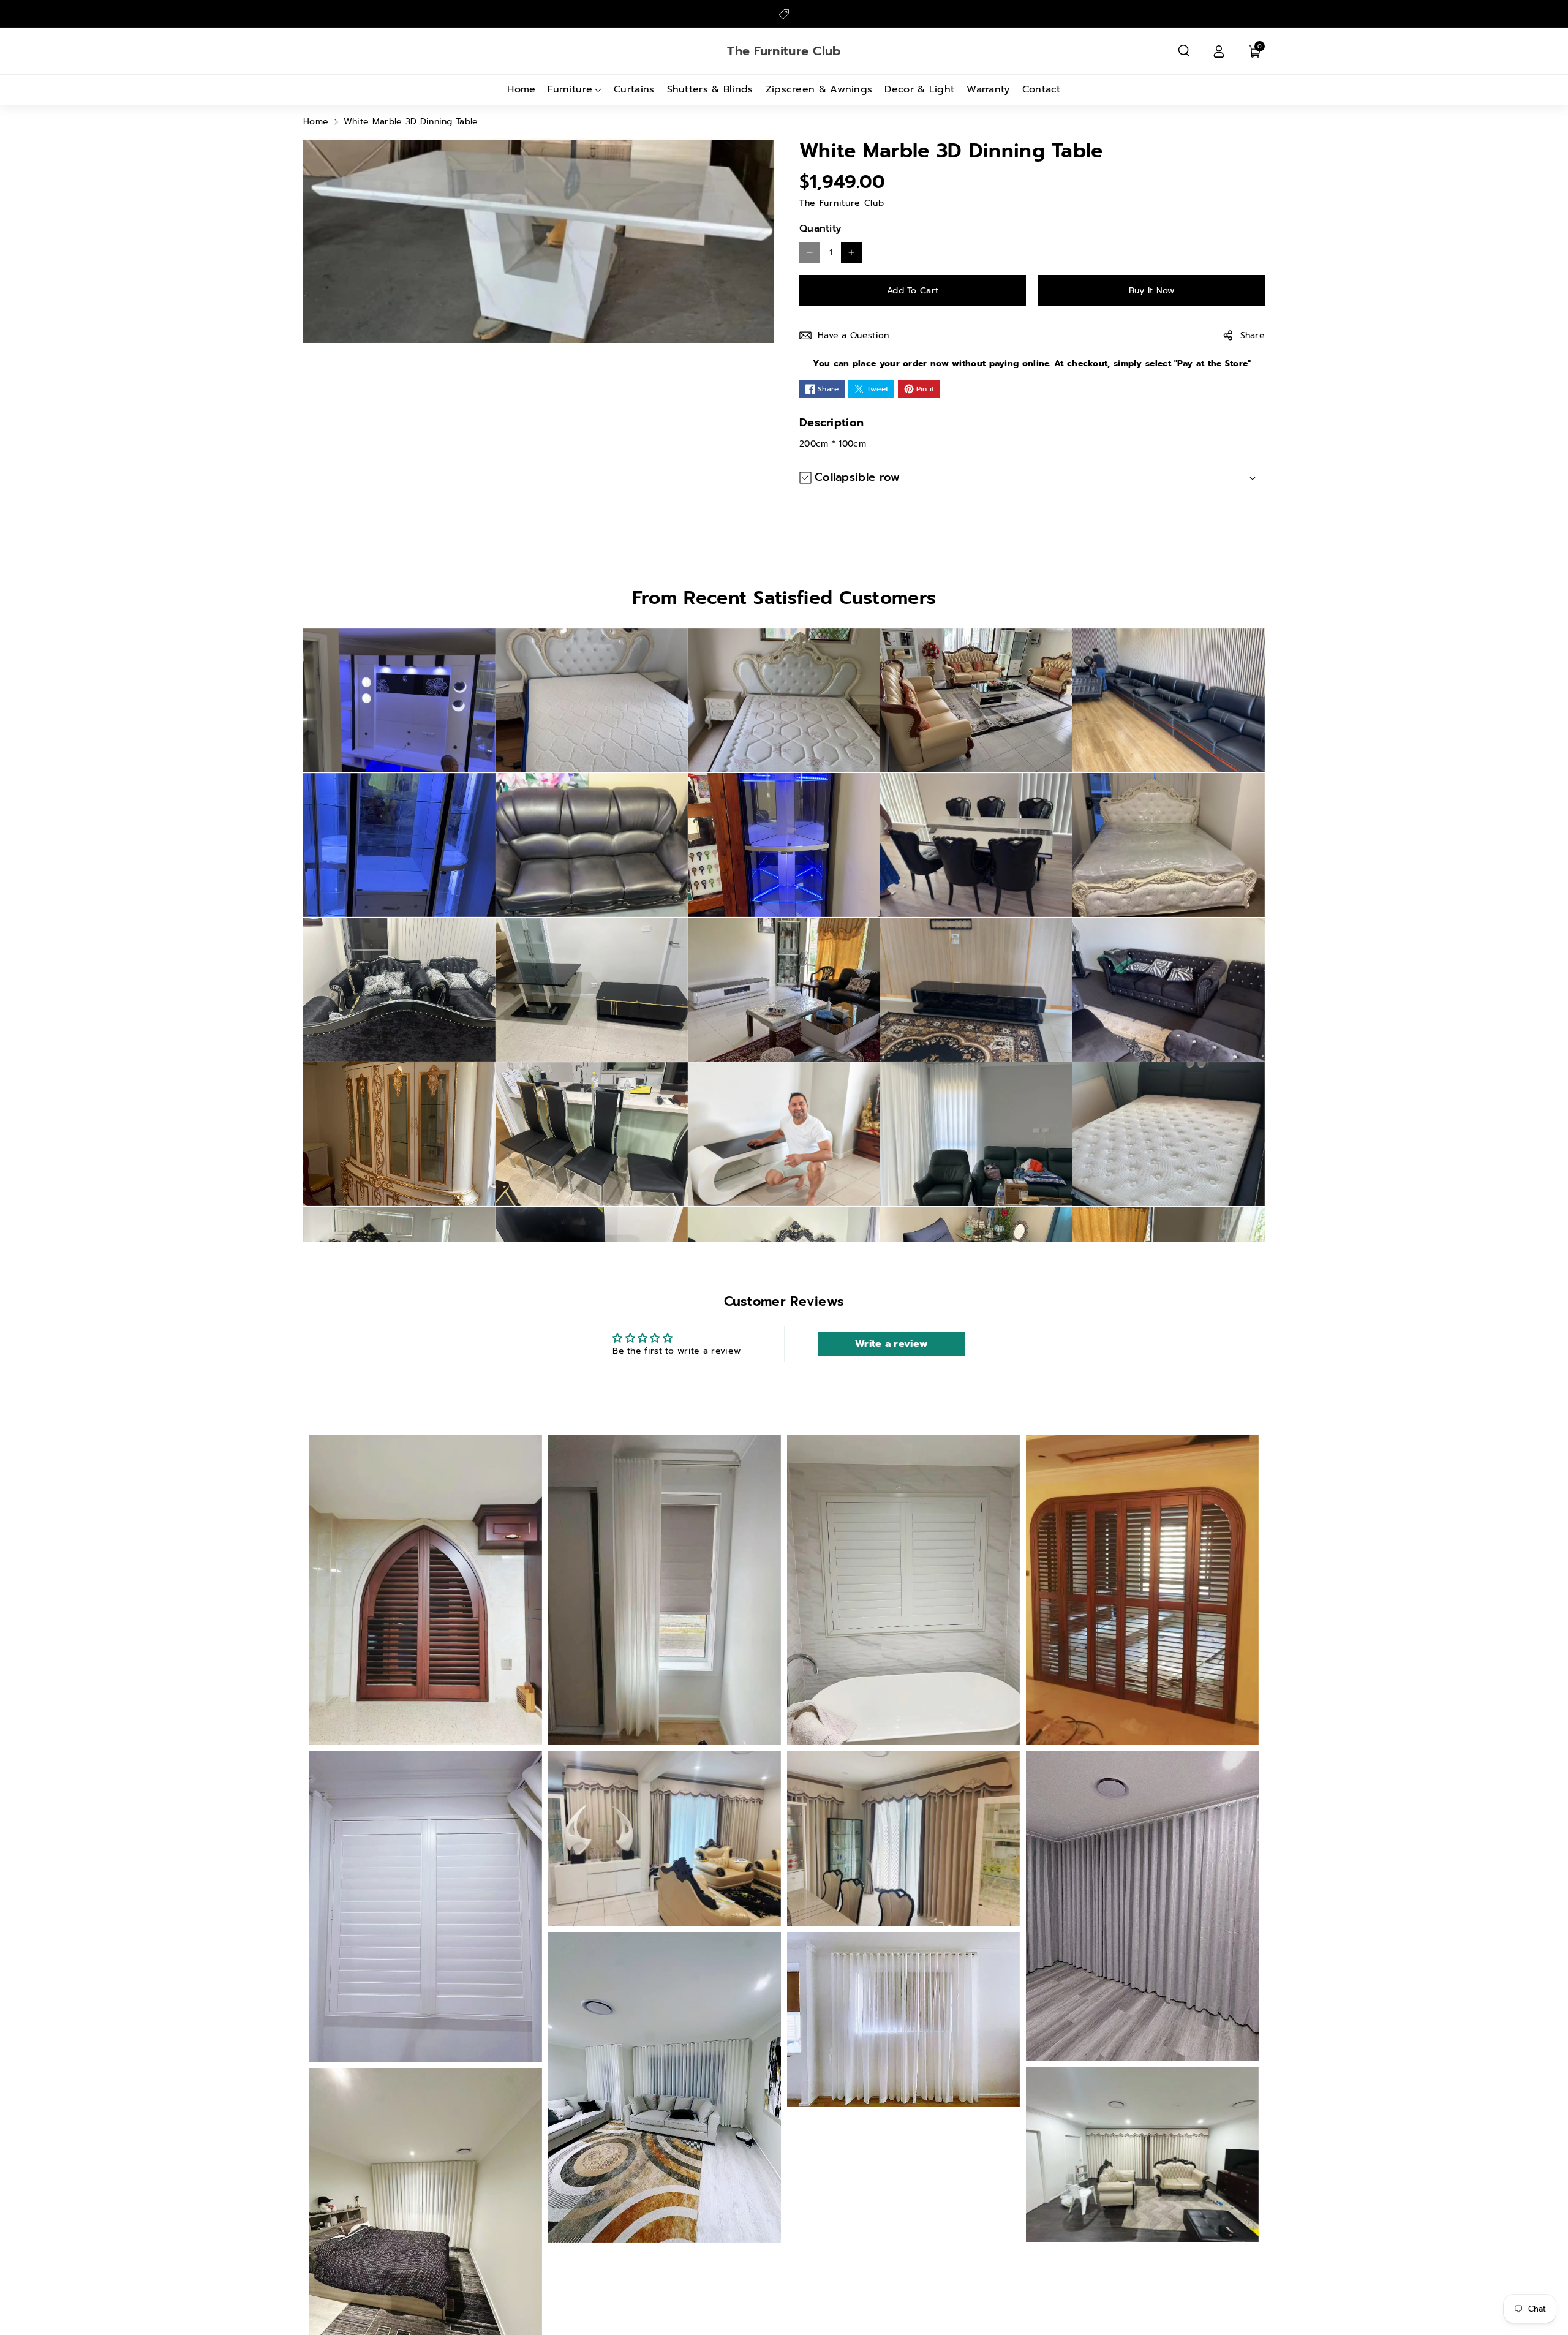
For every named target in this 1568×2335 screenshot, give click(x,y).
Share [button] (1253, 335)
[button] (1184, 51)
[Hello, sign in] (1219, 51)
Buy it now (1152, 291)
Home (316, 122)
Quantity (820, 228)
